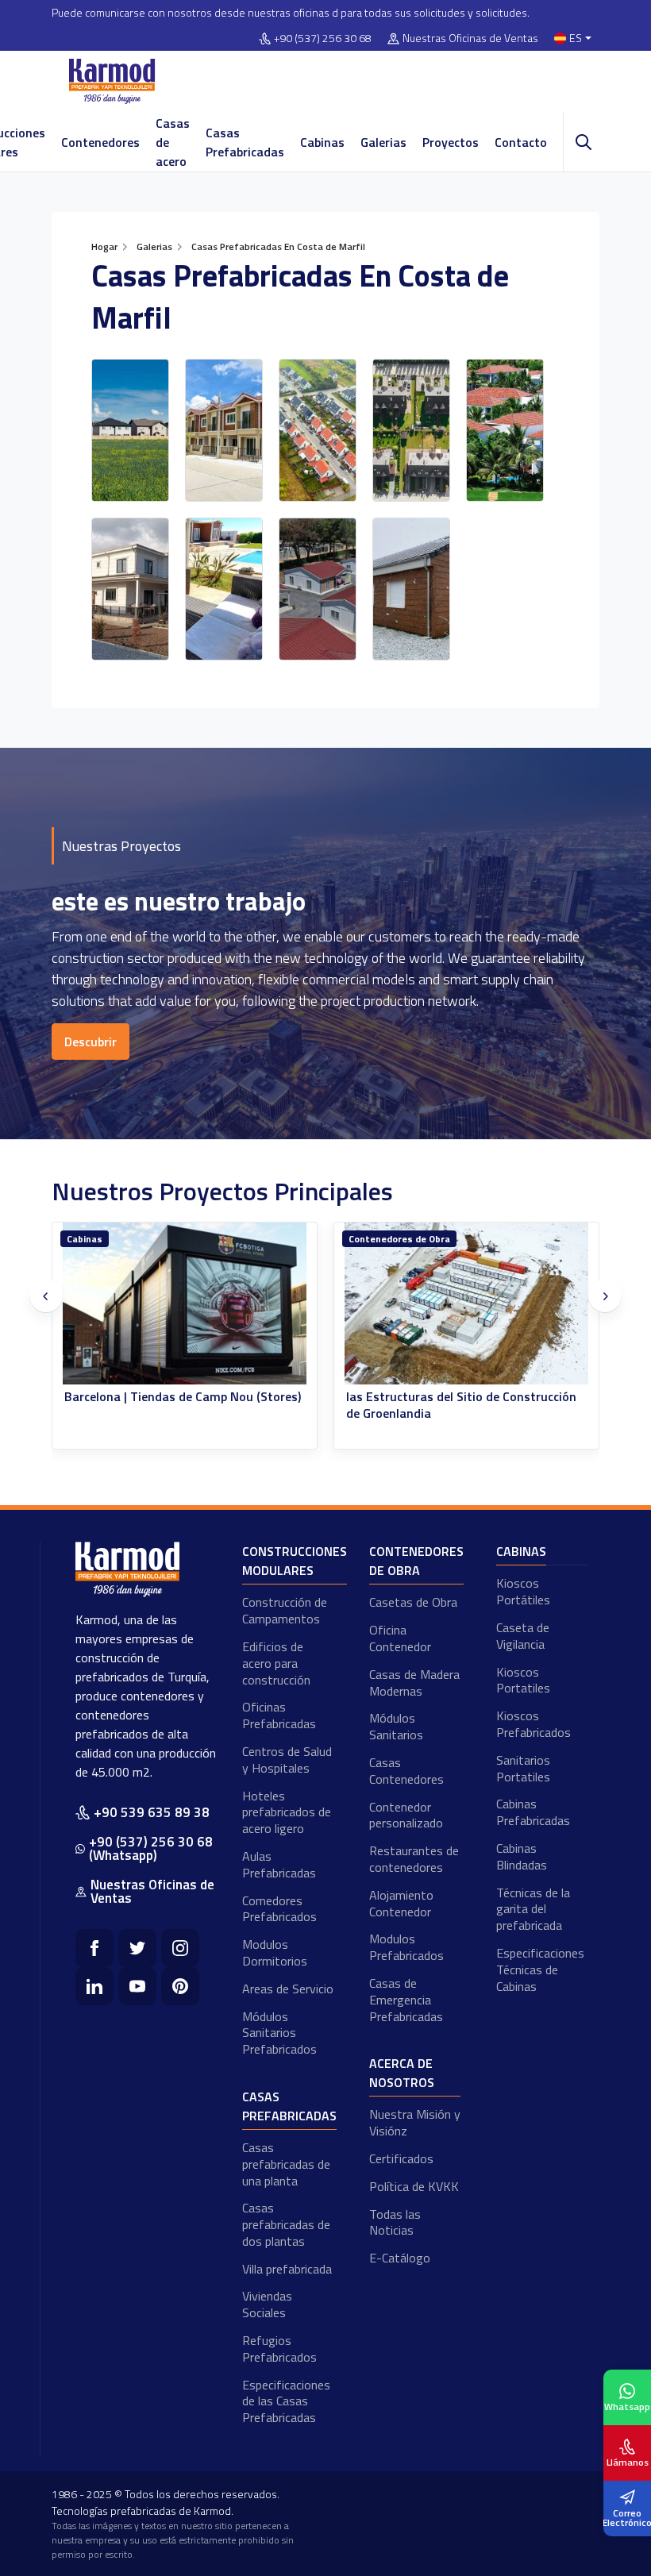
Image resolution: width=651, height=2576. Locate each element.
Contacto (521, 142)
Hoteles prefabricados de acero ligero (287, 1812)
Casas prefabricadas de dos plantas (286, 2224)
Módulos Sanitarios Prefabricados (279, 2033)
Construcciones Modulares (295, 1561)
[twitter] (137, 1948)
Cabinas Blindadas (522, 1856)
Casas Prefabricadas (245, 142)
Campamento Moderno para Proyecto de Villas (493, 1405)
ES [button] (576, 39)
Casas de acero (173, 142)
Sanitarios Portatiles (523, 1768)
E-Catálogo (400, 2258)
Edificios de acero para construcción (276, 1663)
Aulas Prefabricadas (279, 1864)
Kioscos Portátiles (523, 1591)
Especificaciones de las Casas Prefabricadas (286, 2401)
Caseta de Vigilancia (523, 1636)
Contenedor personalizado (406, 1815)
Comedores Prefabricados (279, 1909)
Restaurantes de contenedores (414, 1859)
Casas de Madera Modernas (414, 1683)
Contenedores (100, 142)
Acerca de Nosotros (402, 2073)
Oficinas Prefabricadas (279, 1715)
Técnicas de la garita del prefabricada (533, 1909)
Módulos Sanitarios (396, 1726)
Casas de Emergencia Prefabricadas (406, 2000)
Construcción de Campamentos (285, 1610)
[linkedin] (94, 1986)
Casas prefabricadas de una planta (286, 2164)
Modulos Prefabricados (406, 1947)
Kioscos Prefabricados (534, 1724)
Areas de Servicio (288, 1989)
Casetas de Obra (413, 1602)
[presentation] (46, 1296)
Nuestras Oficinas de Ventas (470, 39)
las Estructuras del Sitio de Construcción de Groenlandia (212, 1405)
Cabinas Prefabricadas (533, 1812)
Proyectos (451, 142)
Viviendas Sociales (267, 2304)
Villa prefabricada (287, 2269)
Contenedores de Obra (150, 1239)
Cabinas (322, 142)
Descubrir (91, 1042)
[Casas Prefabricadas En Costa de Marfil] (130, 430)
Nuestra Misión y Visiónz (415, 2122)
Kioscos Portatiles (523, 1680)
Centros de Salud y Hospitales (287, 1760)
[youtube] (137, 1986)
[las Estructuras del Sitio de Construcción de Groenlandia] (217, 1304)
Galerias (383, 142)
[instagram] (180, 1948)
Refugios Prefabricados (279, 2349)
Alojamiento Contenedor (401, 1903)
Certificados (401, 2158)
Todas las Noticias (395, 2222)
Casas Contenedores (406, 1771)
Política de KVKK (414, 2186)
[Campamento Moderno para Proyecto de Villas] (499, 1304)
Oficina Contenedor (400, 1638)
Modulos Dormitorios (275, 1952)
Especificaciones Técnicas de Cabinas (540, 1970)
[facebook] (94, 1948)
